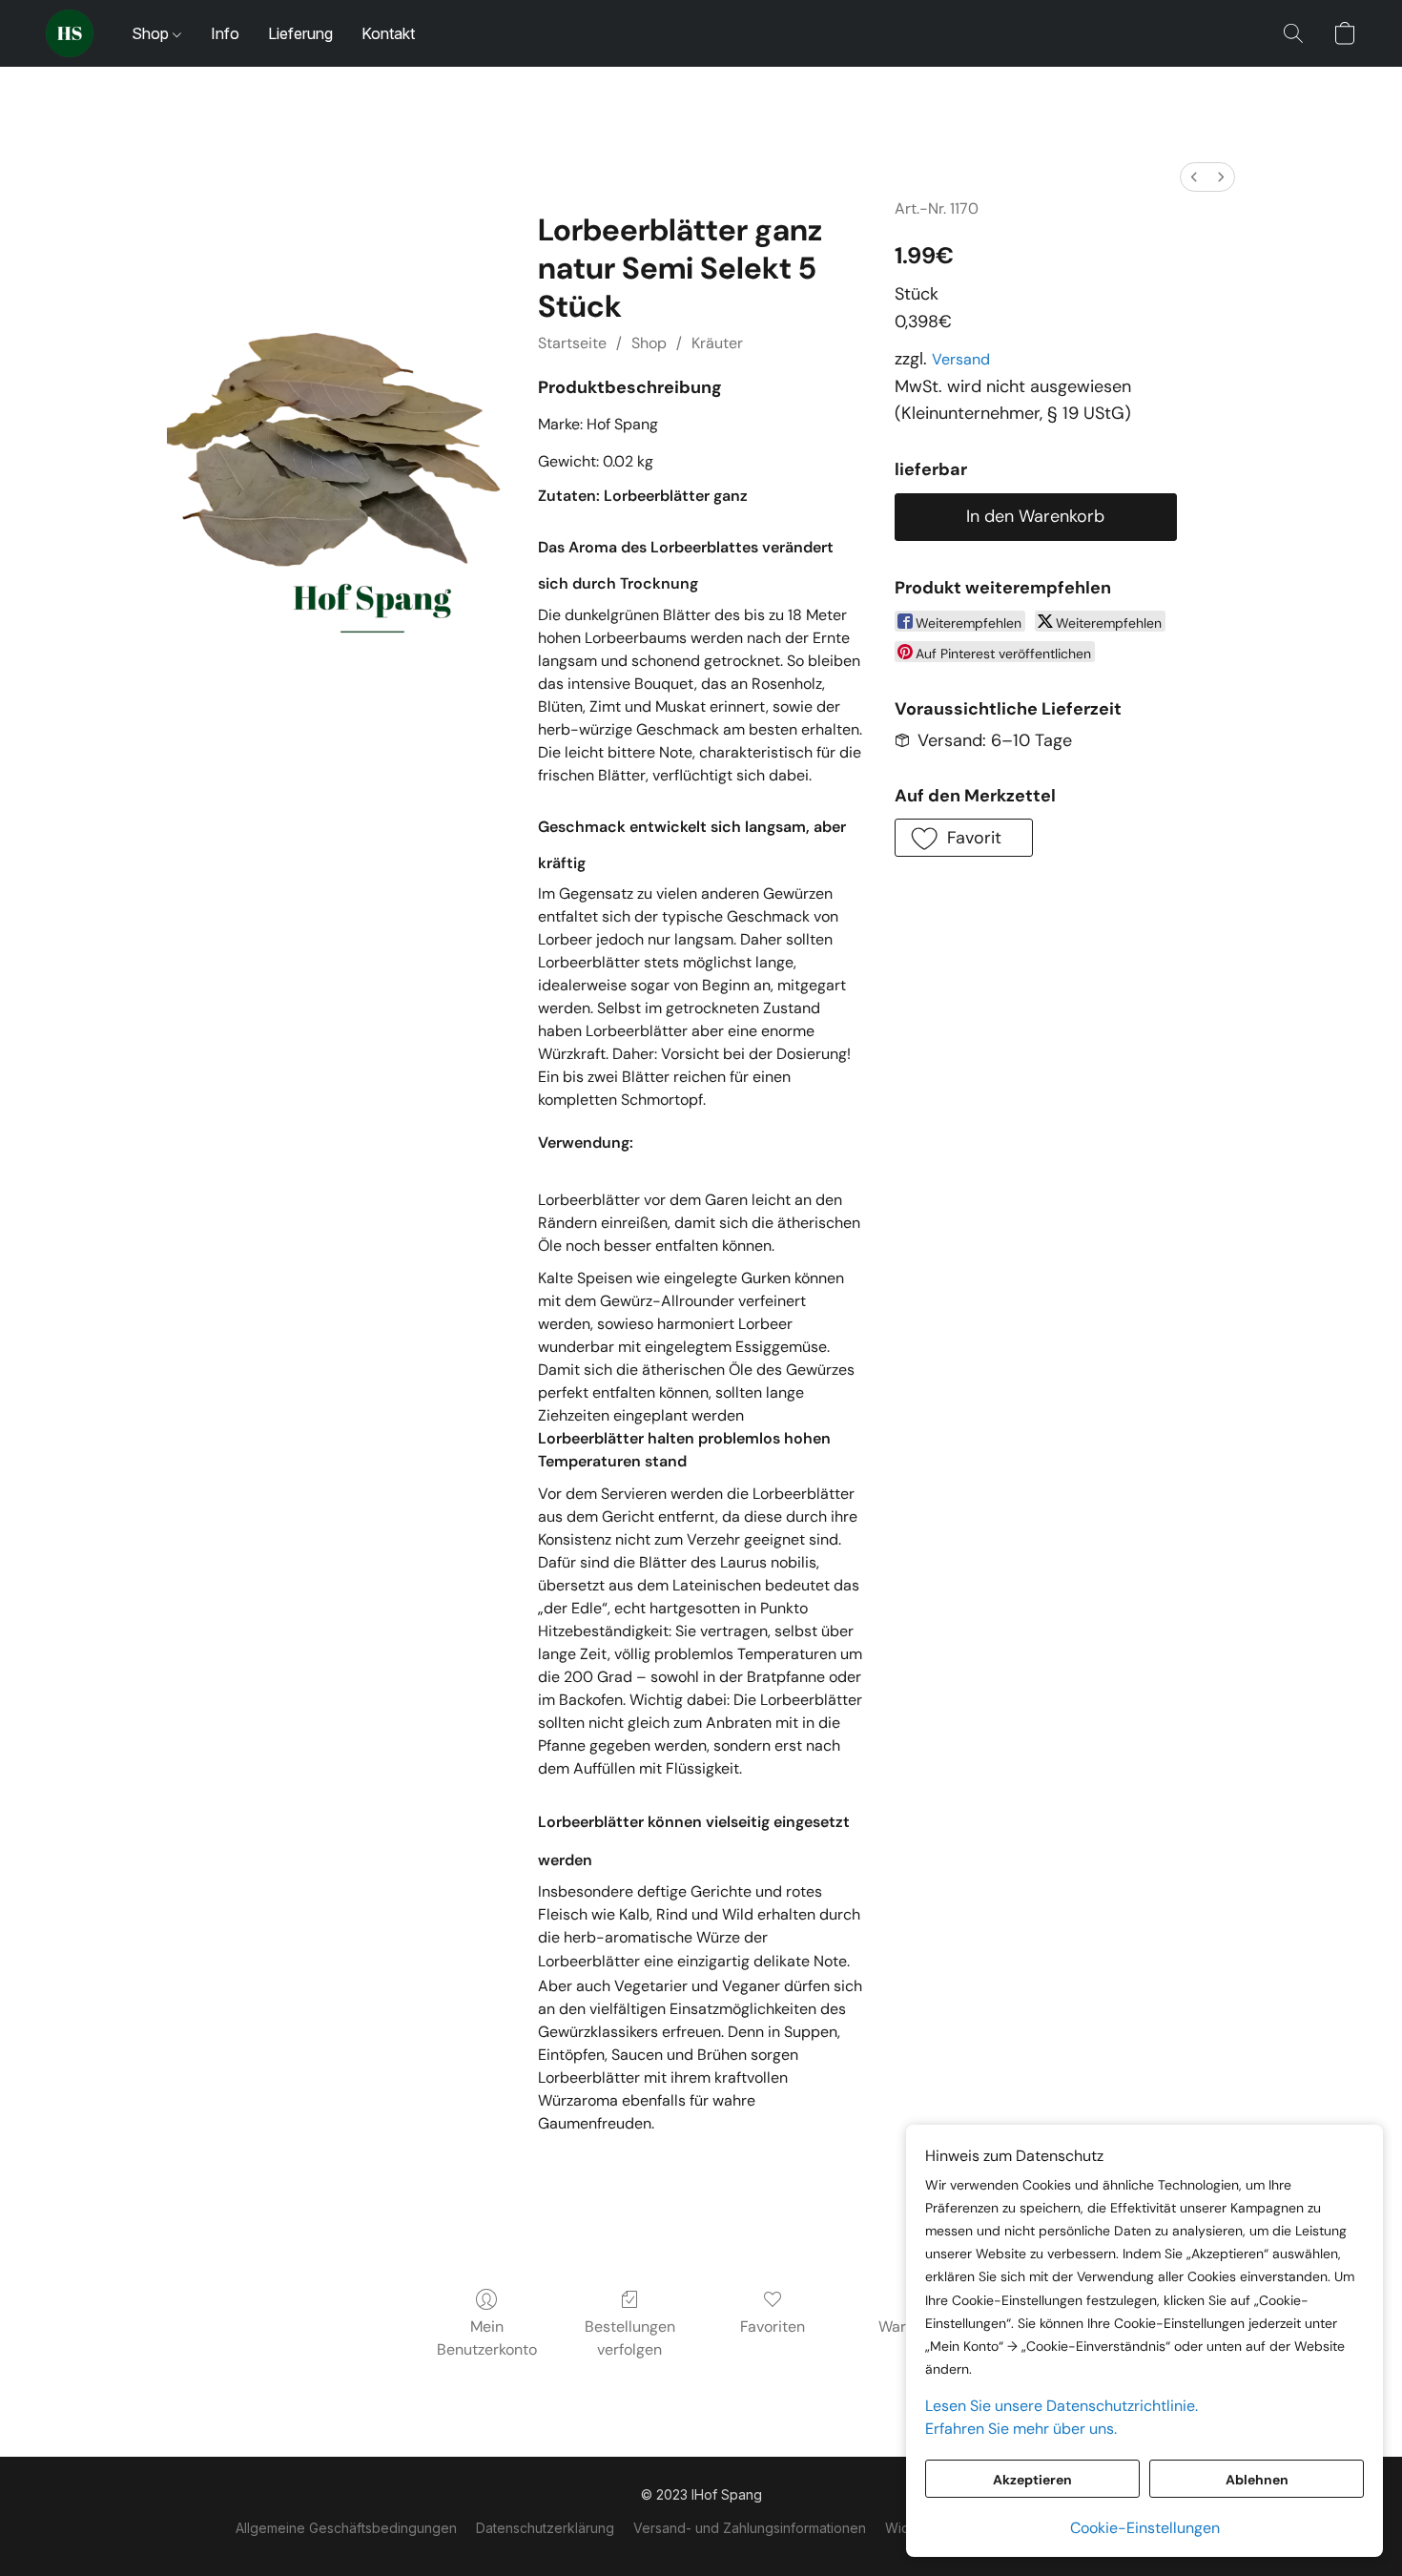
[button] (70, 33)
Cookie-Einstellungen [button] (1145, 2528)
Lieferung (300, 33)
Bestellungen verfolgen (630, 2338)
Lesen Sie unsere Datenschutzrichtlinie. (1062, 2406)
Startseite (572, 343)
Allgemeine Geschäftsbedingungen (346, 2528)
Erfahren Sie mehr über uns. (1021, 2429)
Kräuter (717, 343)
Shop (152, 33)
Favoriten (773, 2327)
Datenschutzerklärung (545, 2528)
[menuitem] (1194, 177)
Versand (961, 359)
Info (225, 33)
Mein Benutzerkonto (487, 2338)
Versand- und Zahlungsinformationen (750, 2528)
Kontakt (388, 33)
